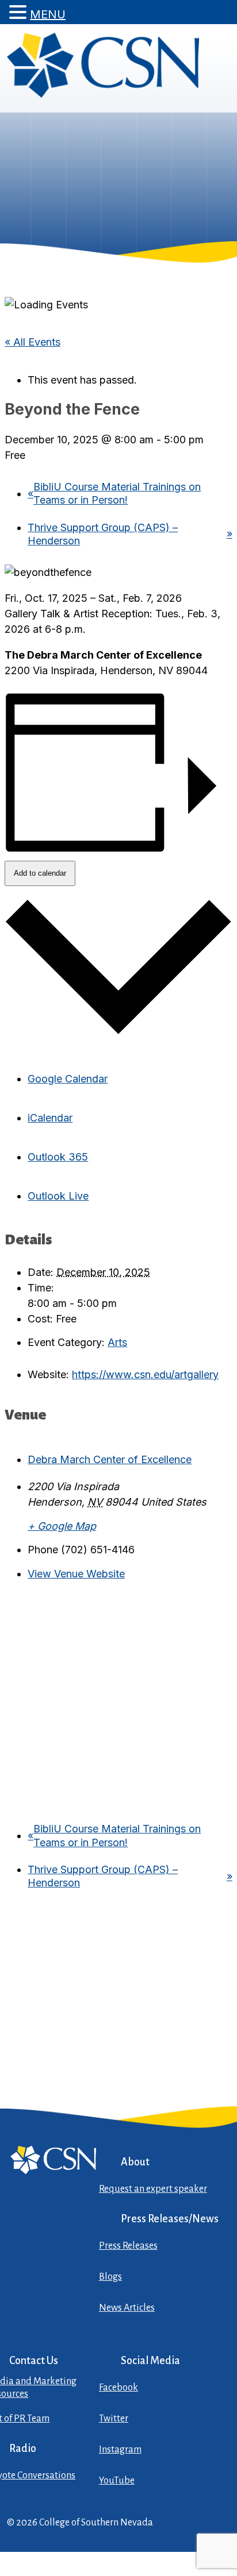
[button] (20, 12)
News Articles (127, 2308)
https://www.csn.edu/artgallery (145, 1374)
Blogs (110, 2277)
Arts (117, 1342)
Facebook (118, 2388)
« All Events (33, 342)
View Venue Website (76, 1574)
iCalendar (50, 1118)
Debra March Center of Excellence (110, 1459)
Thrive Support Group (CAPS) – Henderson (130, 534)
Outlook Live (58, 1196)
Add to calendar (40, 873)
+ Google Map (62, 1526)
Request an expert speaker (153, 2189)
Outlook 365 (58, 1157)
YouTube (117, 2481)
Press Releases (128, 2246)
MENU (48, 14)
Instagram (120, 2450)
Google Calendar (68, 1079)
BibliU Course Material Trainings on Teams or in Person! (114, 493)
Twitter (114, 2419)
